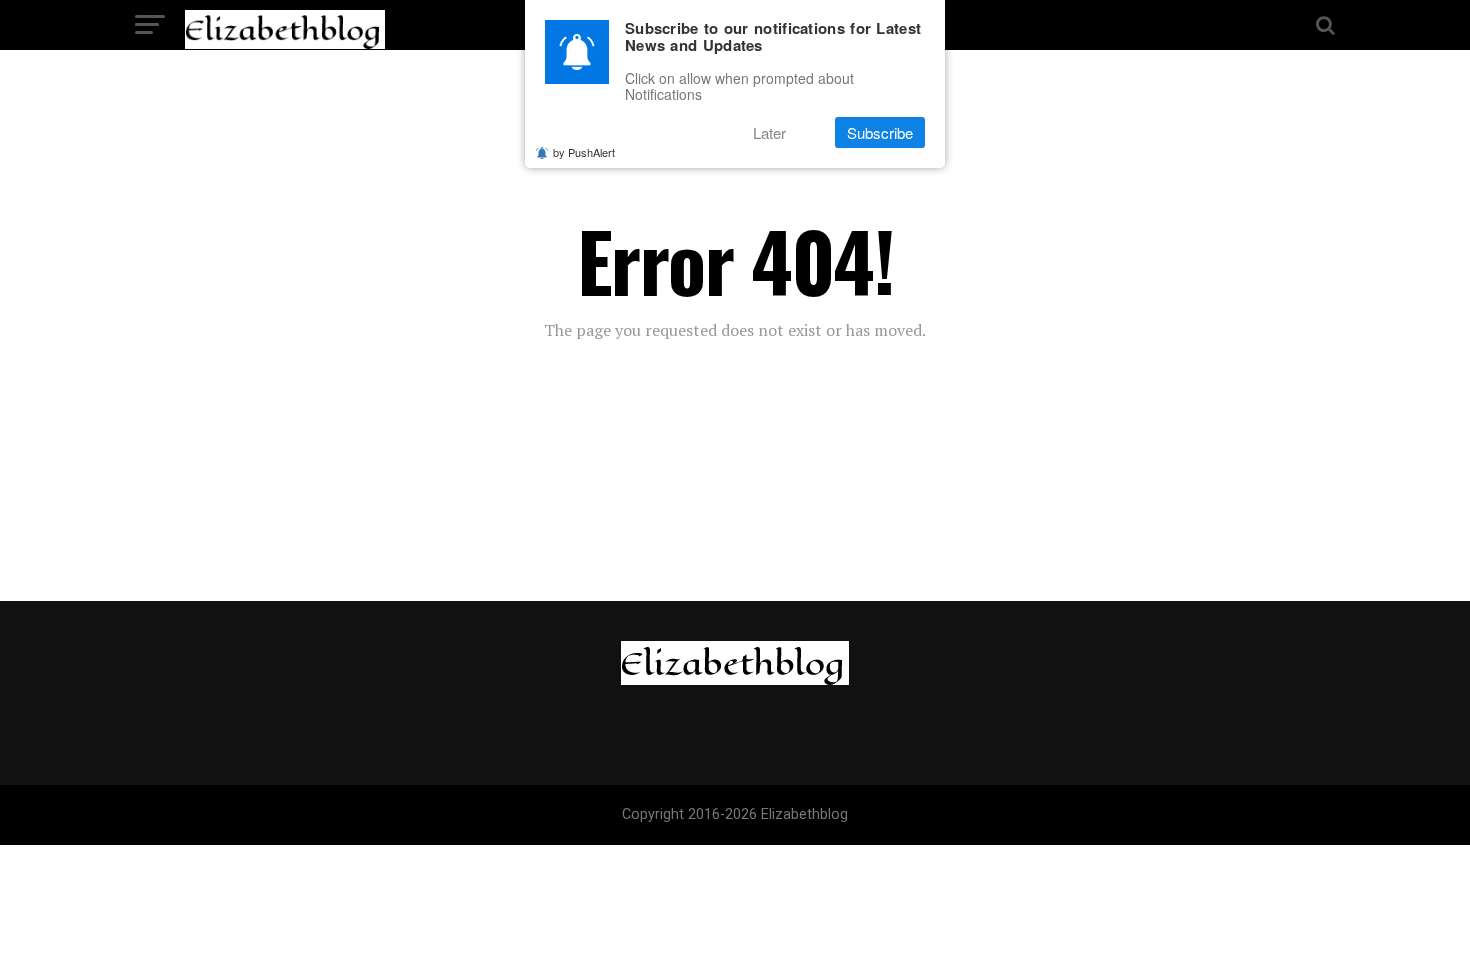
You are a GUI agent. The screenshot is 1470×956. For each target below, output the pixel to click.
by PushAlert (584, 152)
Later (769, 132)
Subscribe (880, 132)
